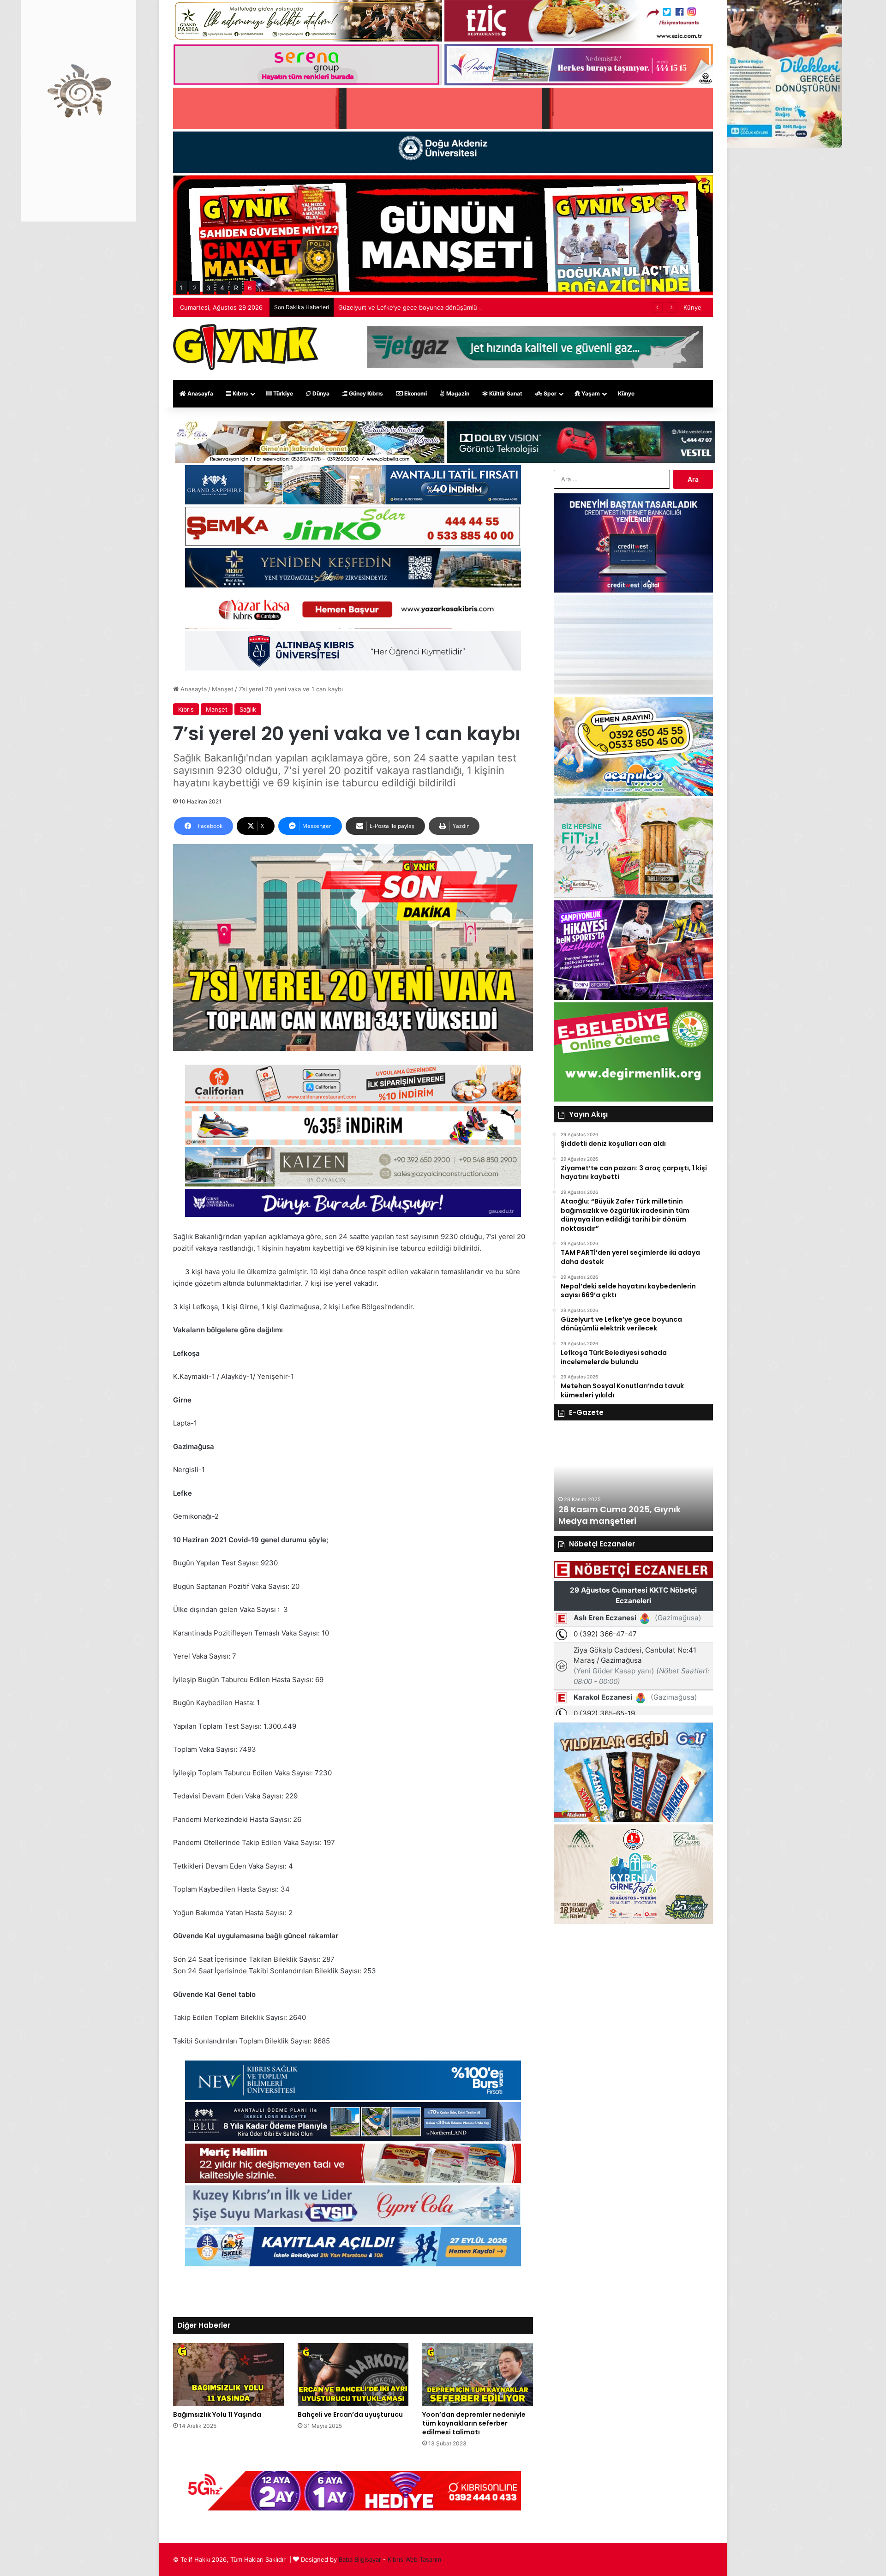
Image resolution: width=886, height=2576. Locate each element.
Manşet (223, 689)
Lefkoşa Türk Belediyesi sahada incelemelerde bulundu (417, 307)
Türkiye (282, 393)
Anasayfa (200, 393)
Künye (692, 307)
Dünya (320, 393)
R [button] (236, 288)
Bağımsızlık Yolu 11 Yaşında (217, 2414)
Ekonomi (415, 393)
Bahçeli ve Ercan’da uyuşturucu (350, 2414)
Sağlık (248, 709)
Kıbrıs (240, 393)
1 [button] (182, 288)
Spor (549, 393)
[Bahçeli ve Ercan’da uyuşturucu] (353, 2374)
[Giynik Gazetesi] (246, 347)
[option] (633, 1480)
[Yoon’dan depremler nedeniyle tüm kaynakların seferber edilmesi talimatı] (478, 2374)
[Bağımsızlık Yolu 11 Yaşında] (228, 2374)
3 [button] (208, 288)
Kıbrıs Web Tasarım (414, 2559)
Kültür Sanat (505, 393)
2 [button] (195, 288)
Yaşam (590, 393)
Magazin (457, 393)
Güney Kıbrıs (365, 393)
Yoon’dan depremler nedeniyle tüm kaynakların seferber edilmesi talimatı (474, 2423)
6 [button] (250, 288)
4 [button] (222, 288)
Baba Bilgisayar (360, 2559)
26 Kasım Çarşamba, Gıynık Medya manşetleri (618, 1515)
